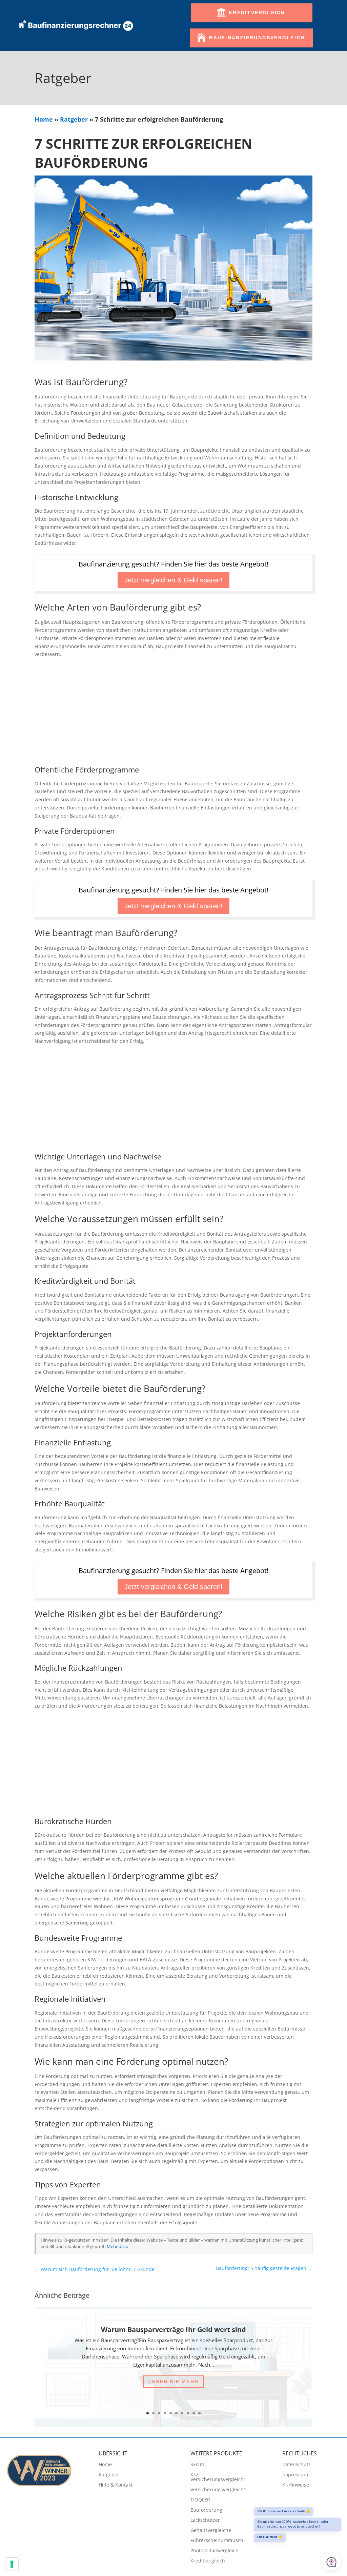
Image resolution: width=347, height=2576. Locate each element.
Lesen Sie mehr (173, 2382)
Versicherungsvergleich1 (218, 2490)
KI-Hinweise (296, 2485)
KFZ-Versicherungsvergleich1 (218, 2477)
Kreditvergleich (257, 13)
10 (199, 2413)
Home (44, 119)
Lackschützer (205, 2520)
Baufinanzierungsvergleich (257, 38)
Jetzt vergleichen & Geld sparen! (173, 580)
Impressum (295, 2475)
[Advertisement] (174, 713)
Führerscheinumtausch (217, 2541)
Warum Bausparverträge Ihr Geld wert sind (173, 2330)
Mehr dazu (118, 2247)
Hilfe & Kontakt (116, 2485)
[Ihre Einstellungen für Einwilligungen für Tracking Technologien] (12, 2564)
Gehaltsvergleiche (211, 2531)
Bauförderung (206, 2510)
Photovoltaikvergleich (215, 2551)
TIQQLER (200, 2500)
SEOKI (197, 2465)
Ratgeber (74, 119)
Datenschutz (297, 2465)
